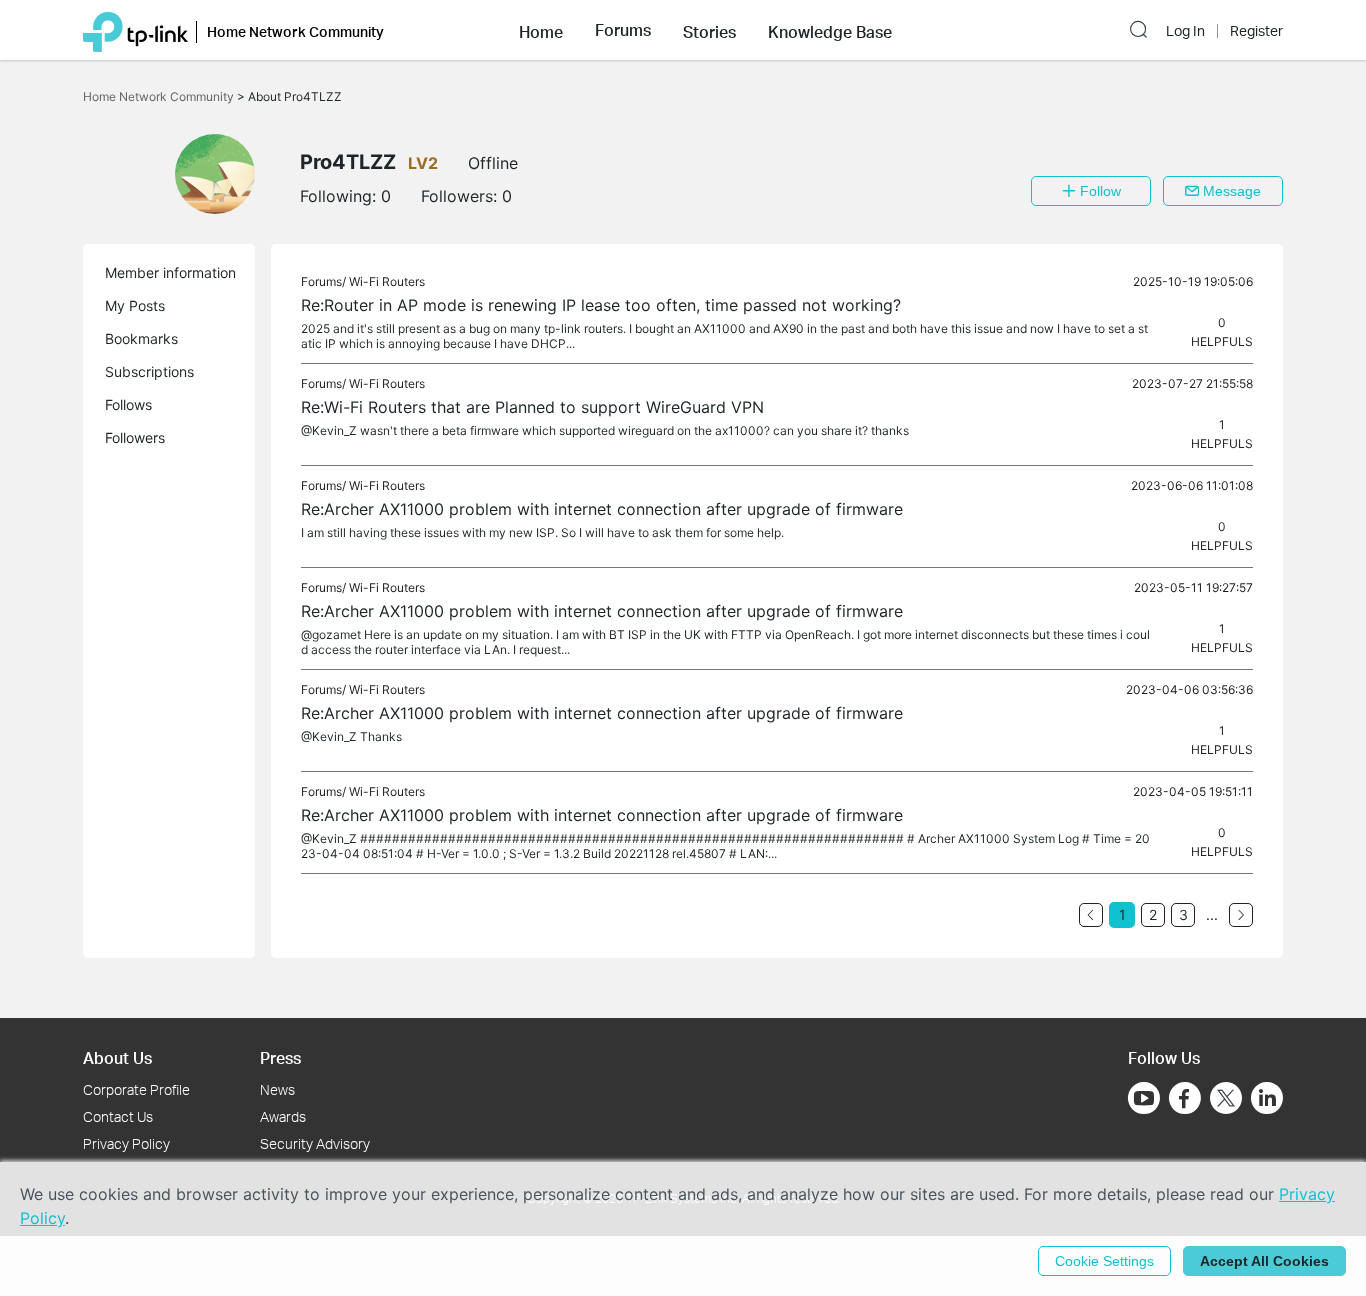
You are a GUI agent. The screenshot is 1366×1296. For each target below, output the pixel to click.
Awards (283, 1116)
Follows (128, 404)
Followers (135, 437)
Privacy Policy (126, 1143)
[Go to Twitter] (1226, 1100)
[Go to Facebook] (1185, 1098)
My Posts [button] (135, 305)
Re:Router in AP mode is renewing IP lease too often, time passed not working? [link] (601, 305)
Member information (170, 272)
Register (1256, 31)
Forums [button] (623, 30)
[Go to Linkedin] (1267, 1098)
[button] (541, 30)
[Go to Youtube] (1144, 1098)
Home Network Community (160, 96)
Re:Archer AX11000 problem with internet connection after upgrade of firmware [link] (602, 509)
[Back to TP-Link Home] (135, 30)
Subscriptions (149, 371)
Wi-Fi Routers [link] (387, 281)
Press (280, 1057)
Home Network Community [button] (295, 31)
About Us (117, 1057)
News (277, 1089)
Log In (1185, 31)
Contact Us (118, 1116)
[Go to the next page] (1241, 915)
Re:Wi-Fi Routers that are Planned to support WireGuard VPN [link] (532, 407)
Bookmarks (141, 338)
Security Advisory (315, 1143)
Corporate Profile (136, 1089)
